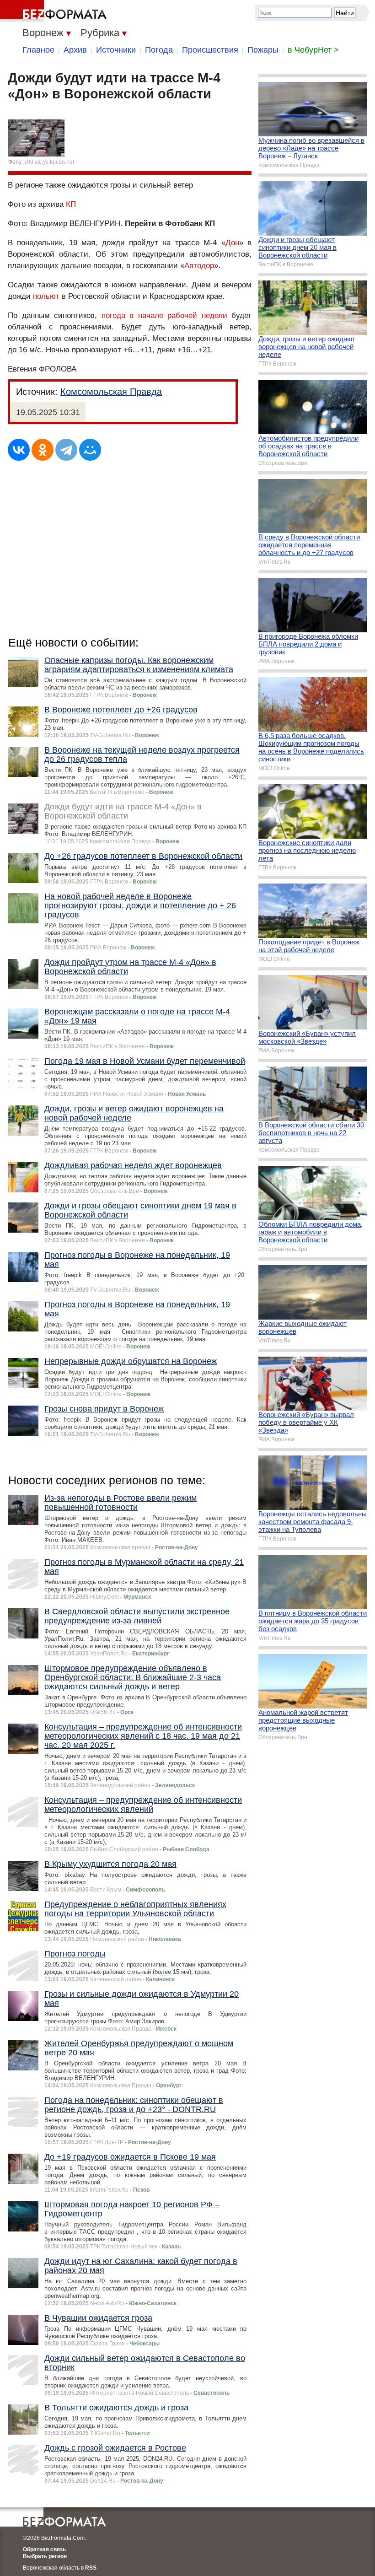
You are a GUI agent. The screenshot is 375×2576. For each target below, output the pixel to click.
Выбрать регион (45, 2556)
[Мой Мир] (90, 450)
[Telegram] (66, 450)
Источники (116, 50)
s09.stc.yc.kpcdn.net (49, 162)
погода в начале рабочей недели (164, 315)
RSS (91, 2568)
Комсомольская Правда (111, 392)
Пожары (263, 50)
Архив (75, 50)
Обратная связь (44, 2549)
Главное (38, 50)
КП (71, 204)
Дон (232, 243)
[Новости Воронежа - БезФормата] (55, 11)
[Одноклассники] (43, 450)
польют (46, 296)
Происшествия (210, 50)
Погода (159, 50)
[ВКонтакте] (19, 450)
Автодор (199, 266)
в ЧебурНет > (313, 50)
